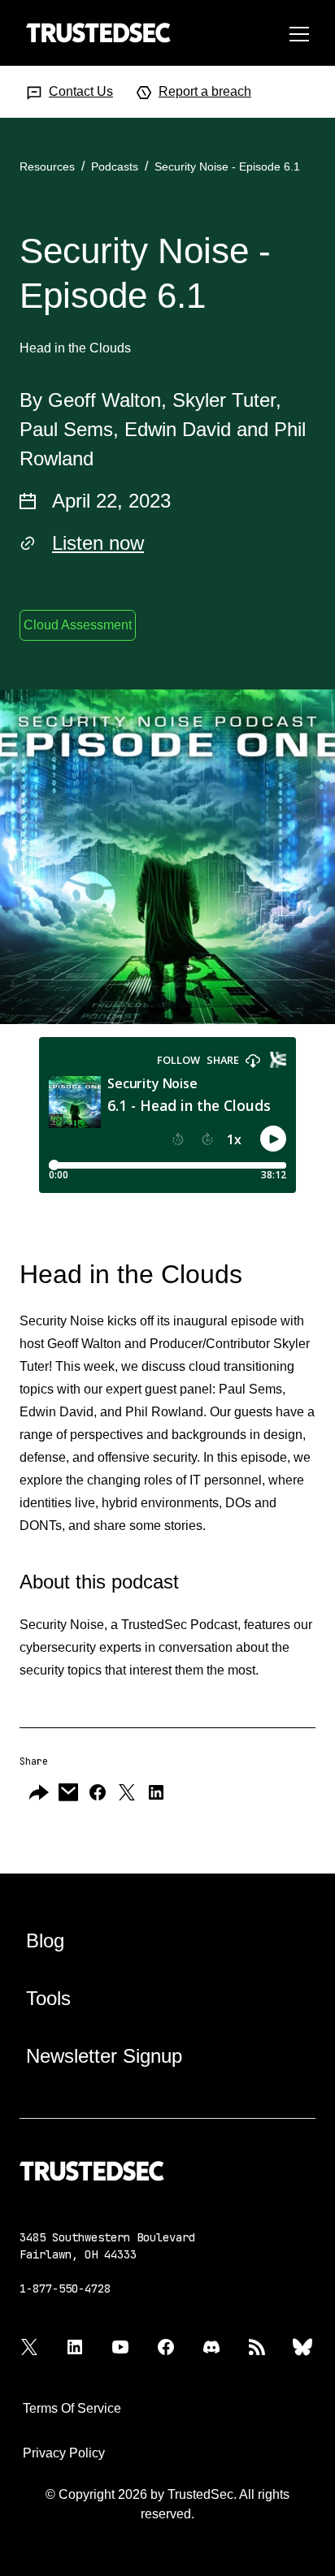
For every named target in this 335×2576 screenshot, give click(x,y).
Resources (47, 166)
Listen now (98, 543)
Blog (45, 1941)
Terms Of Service (72, 2408)
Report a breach (205, 91)
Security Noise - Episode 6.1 (227, 166)
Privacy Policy (64, 2453)
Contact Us (81, 91)
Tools (48, 1998)
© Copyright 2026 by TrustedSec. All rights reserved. (167, 2504)
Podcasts (115, 166)
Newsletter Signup (104, 2056)
